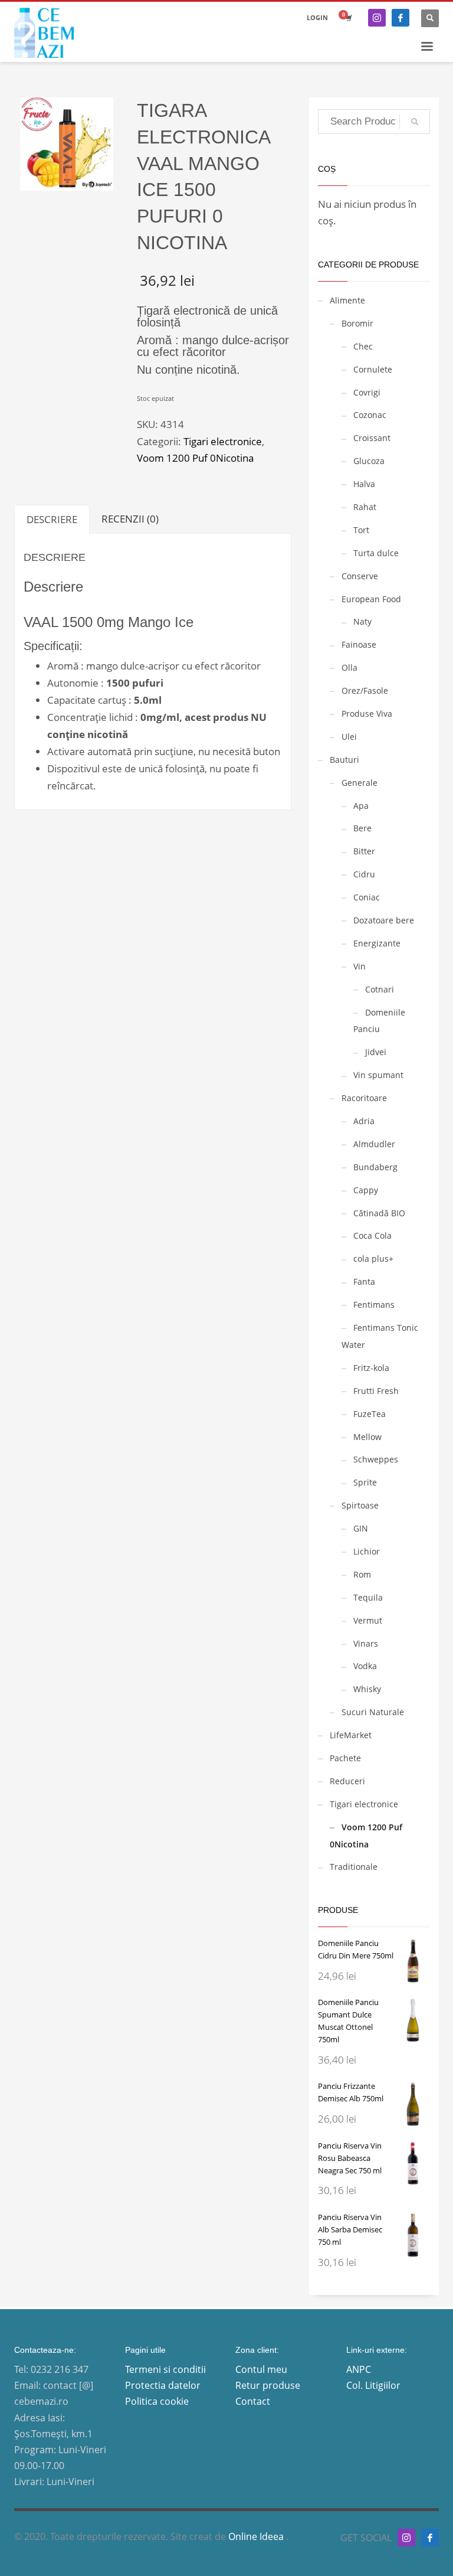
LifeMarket (351, 1735)
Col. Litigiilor (373, 2385)
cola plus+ (373, 1258)
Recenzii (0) (130, 519)
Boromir (357, 323)
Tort (361, 530)
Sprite (365, 1482)
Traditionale (354, 1867)
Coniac (367, 897)
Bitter (364, 851)
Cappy (366, 1190)
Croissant (372, 438)
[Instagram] (377, 18)
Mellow (367, 1437)
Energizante (377, 943)
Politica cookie (157, 2401)
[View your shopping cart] (348, 18)
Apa (361, 806)
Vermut (368, 1620)
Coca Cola (372, 1235)
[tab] (52, 519)
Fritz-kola (371, 1368)
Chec (363, 346)
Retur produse (268, 2385)
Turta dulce (376, 553)
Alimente (347, 300)
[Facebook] (401, 18)
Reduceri (347, 1781)
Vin (360, 966)
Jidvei (376, 1052)
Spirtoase (360, 1505)
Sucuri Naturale (373, 1712)
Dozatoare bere (384, 920)
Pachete (345, 1758)
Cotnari (380, 989)
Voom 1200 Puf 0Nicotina (195, 458)
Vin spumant (378, 1075)
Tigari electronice (223, 441)
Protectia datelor (163, 2385)
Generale (360, 783)
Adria (364, 1121)
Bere (362, 828)
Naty (362, 621)
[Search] (415, 122)
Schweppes (376, 1459)
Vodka (365, 1666)
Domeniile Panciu (379, 1021)
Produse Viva (367, 714)
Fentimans (374, 1305)
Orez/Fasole (365, 690)
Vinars (366, 1643)
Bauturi (344, 760)
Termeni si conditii (165, 2369)
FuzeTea (370, 1414)
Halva (364, 484)
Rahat (365, 507)
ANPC (359, 2369)
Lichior (367, 1551)
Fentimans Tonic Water (380, 1336)
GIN (361, 1528)
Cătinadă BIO (379, 1213)
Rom (362, 1574)
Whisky (367, 1689)
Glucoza (369, 461)
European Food (371, 599)
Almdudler (374, 1144)
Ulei (349, 737)
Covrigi (367, 392)
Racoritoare (364, 1098)
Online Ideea (257, 2536)
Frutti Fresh (376, 1391)
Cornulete (373, 369)
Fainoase (359, 644)
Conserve (360, 576)
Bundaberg (375, 1167)
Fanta (364, 1282)
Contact (253, 2401)
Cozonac (370, 415)
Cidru (364, 874)
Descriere (52, 519)
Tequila (368, 1597)
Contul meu (261, 2369)
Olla (349, 667)
